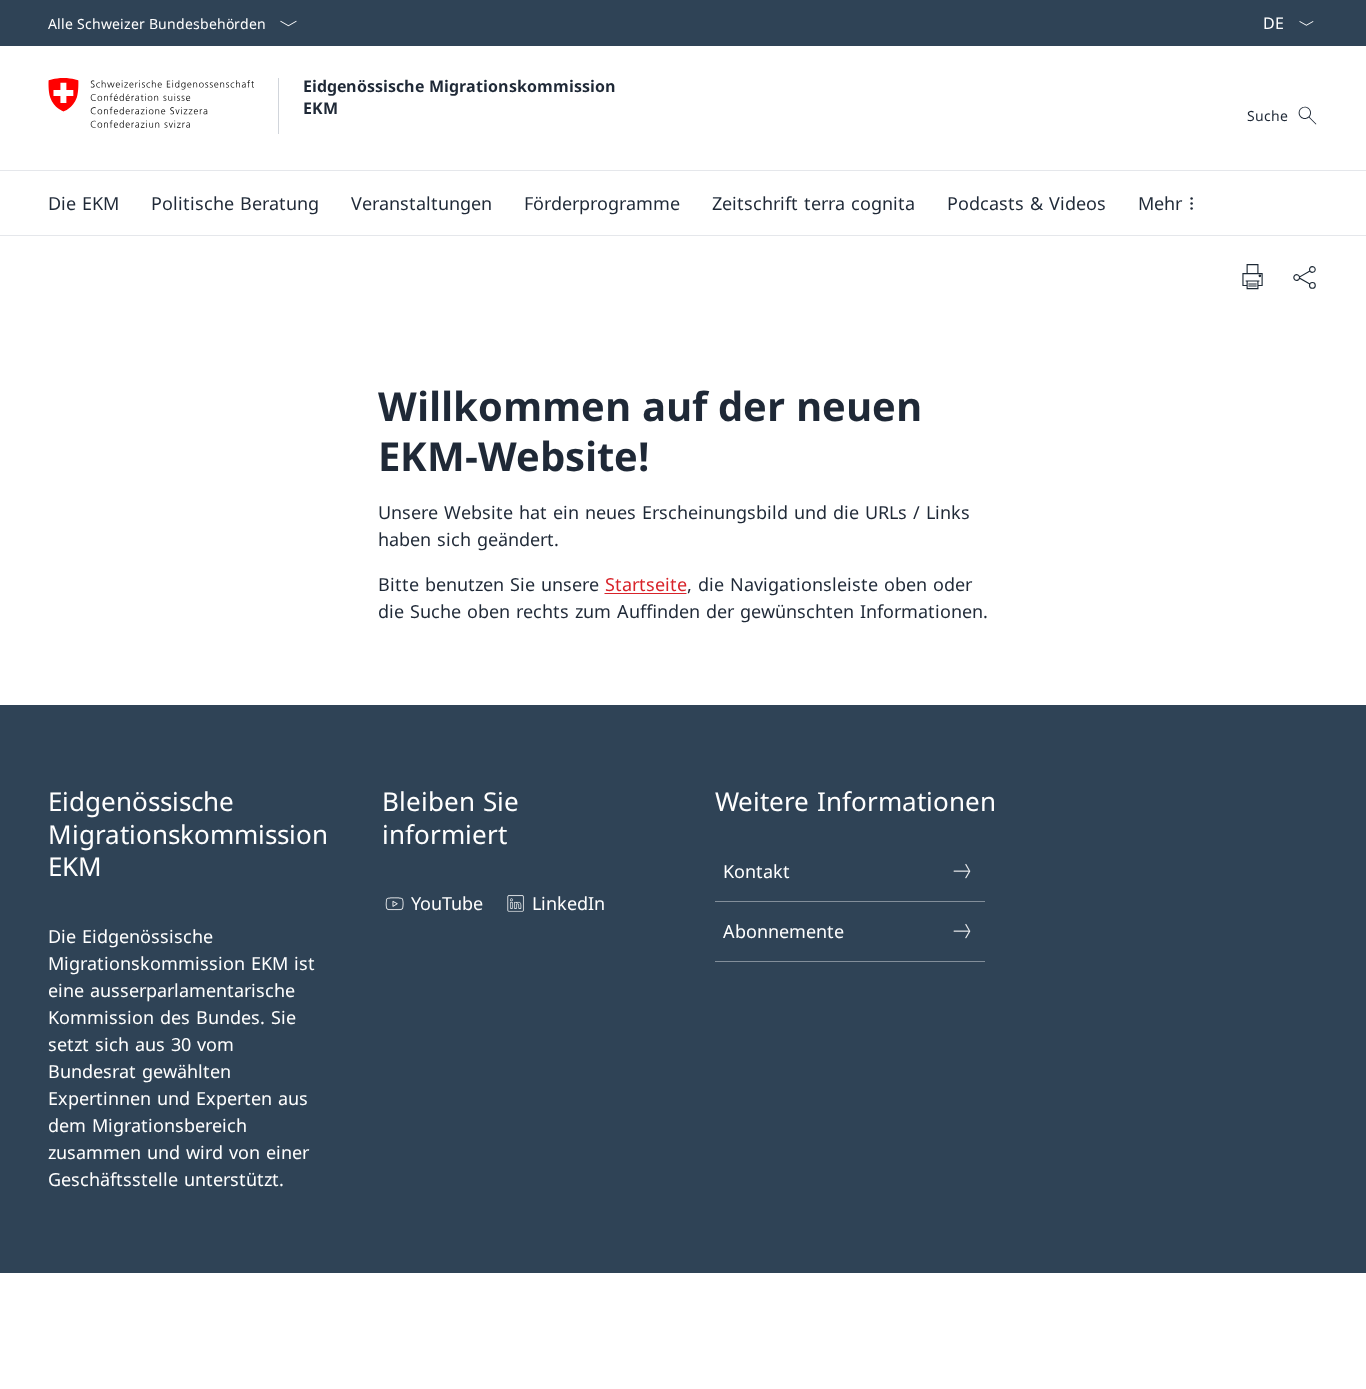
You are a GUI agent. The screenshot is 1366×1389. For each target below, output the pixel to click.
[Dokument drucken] (1252, 276)
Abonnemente (783, 931)
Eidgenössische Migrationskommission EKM (462, 97)
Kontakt (756, 871)
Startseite (646, 584)
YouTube (447, 903)
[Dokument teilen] (1304, 276)
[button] (83, 203)
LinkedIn (568, 903)
